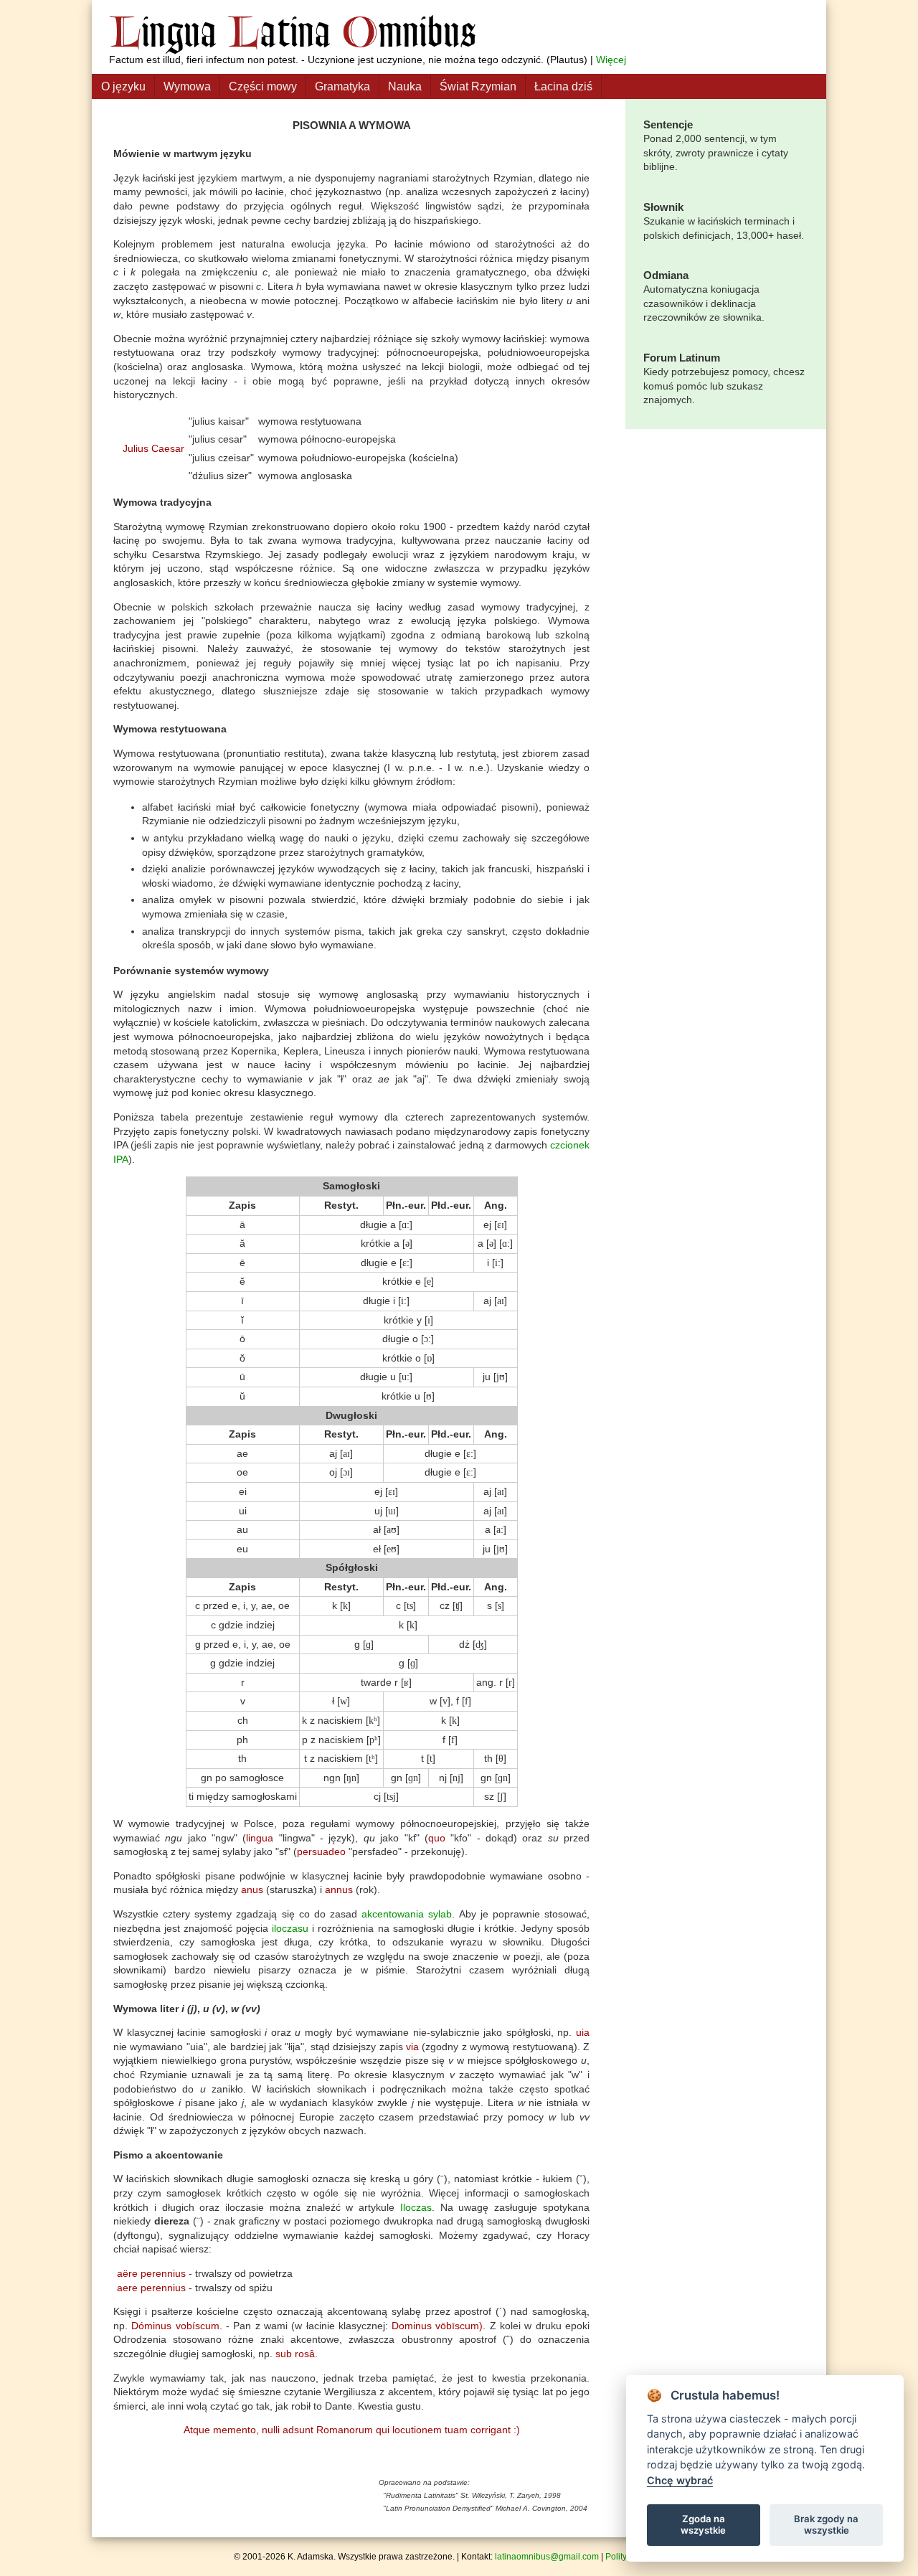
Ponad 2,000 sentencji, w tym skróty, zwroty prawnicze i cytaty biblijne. (716, 145)
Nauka (405, 86)
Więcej (611, 60)
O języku (123, 86)
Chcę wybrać (680, 2480)
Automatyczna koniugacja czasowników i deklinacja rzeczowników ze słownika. (704, 296)
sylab (440, 1914)
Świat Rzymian (478, 86)
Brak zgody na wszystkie (826, 2524)
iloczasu (290, 1928)
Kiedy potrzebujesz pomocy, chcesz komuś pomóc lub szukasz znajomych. (724, 378)
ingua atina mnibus (293, 31)
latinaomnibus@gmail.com (547, 2557)
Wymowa (187, 86)
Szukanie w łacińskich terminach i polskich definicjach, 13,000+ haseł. (724, 221)
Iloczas (416, 2207)
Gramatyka (342, 86)
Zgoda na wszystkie (703, 2524)
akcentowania (393, 1914)
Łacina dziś (563, 86)
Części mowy (263, 86)
